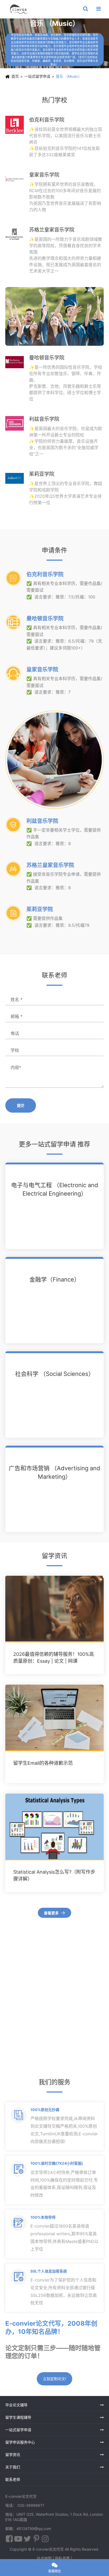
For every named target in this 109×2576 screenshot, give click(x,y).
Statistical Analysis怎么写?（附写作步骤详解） (54, 1875)
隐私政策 (62, 2558)
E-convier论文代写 (48, 2549)
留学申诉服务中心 (20, 2442)
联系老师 (13, 2479)
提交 (21, 1105)
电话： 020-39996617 (25, 2505)
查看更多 (55, 1913)
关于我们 (13, 2467)
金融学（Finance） (55, 1279)
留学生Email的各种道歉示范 (43, 1763)
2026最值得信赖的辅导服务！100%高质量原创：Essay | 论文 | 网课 (54, 1658)
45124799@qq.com (34, 2529)
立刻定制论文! (54, 2379)
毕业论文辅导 (16, 2405)
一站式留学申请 (37, 76)
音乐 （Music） (69, 76)
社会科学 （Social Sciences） (55, 1374)
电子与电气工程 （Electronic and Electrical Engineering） (55, 1189)
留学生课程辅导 (18, 2417)
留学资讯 (13, 2455)
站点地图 (44, 2558)
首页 (15, 76)
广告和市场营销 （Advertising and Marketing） (54, 1472)
